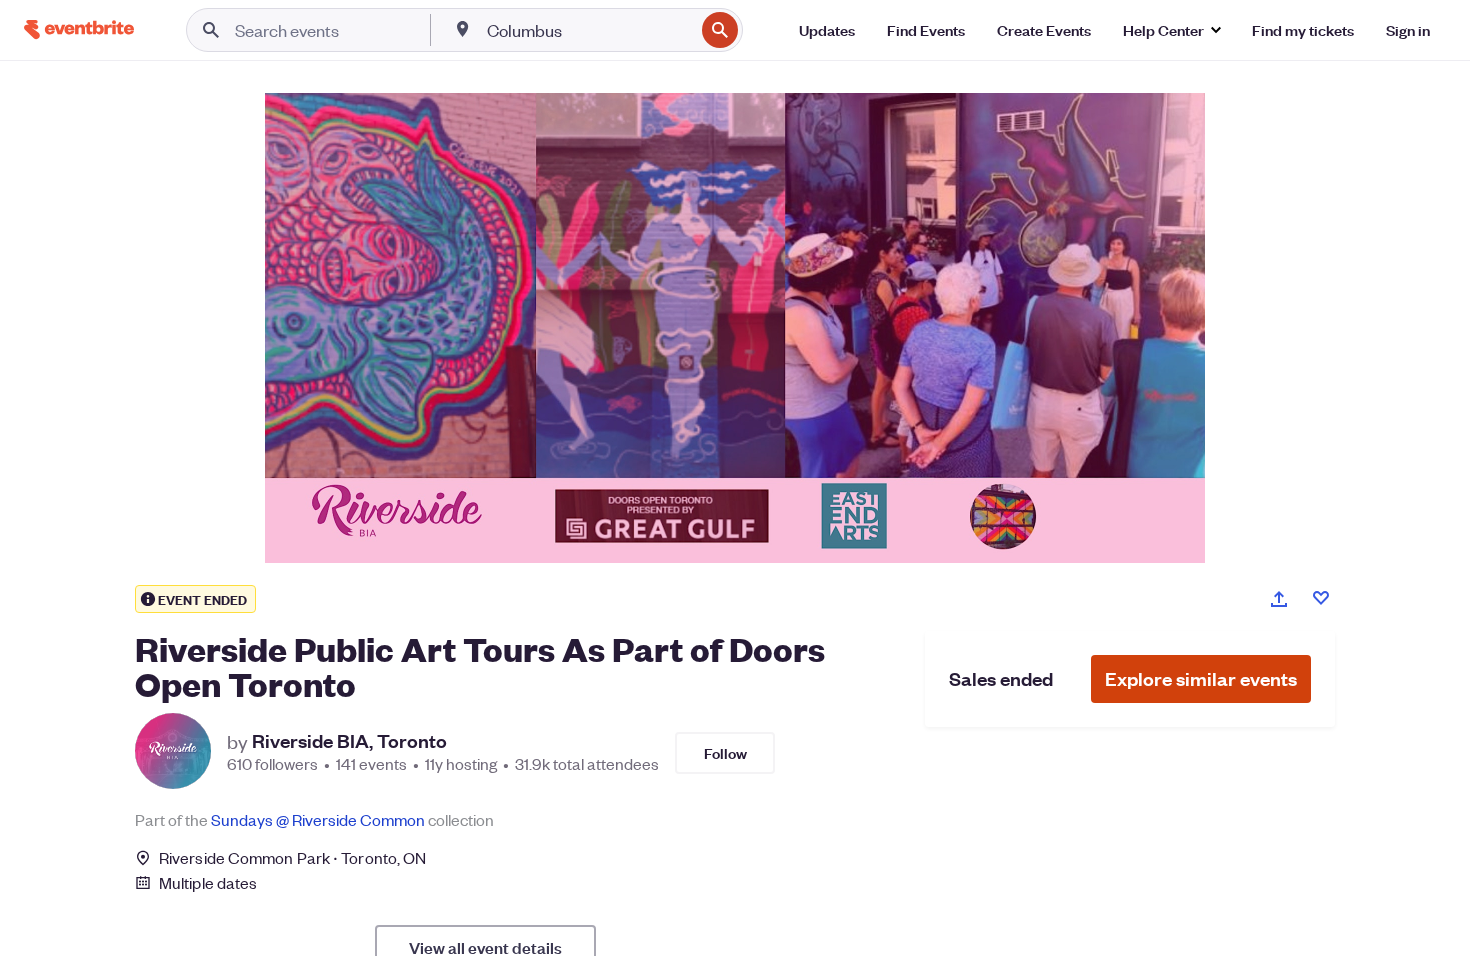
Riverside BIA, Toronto (349, 741)
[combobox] (588, 30)
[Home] (79, 29)
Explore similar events (1201, 678)
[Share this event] (1279, 599)
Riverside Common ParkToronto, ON (292, 857)
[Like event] (1321, 598)
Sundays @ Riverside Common (318, 819)
